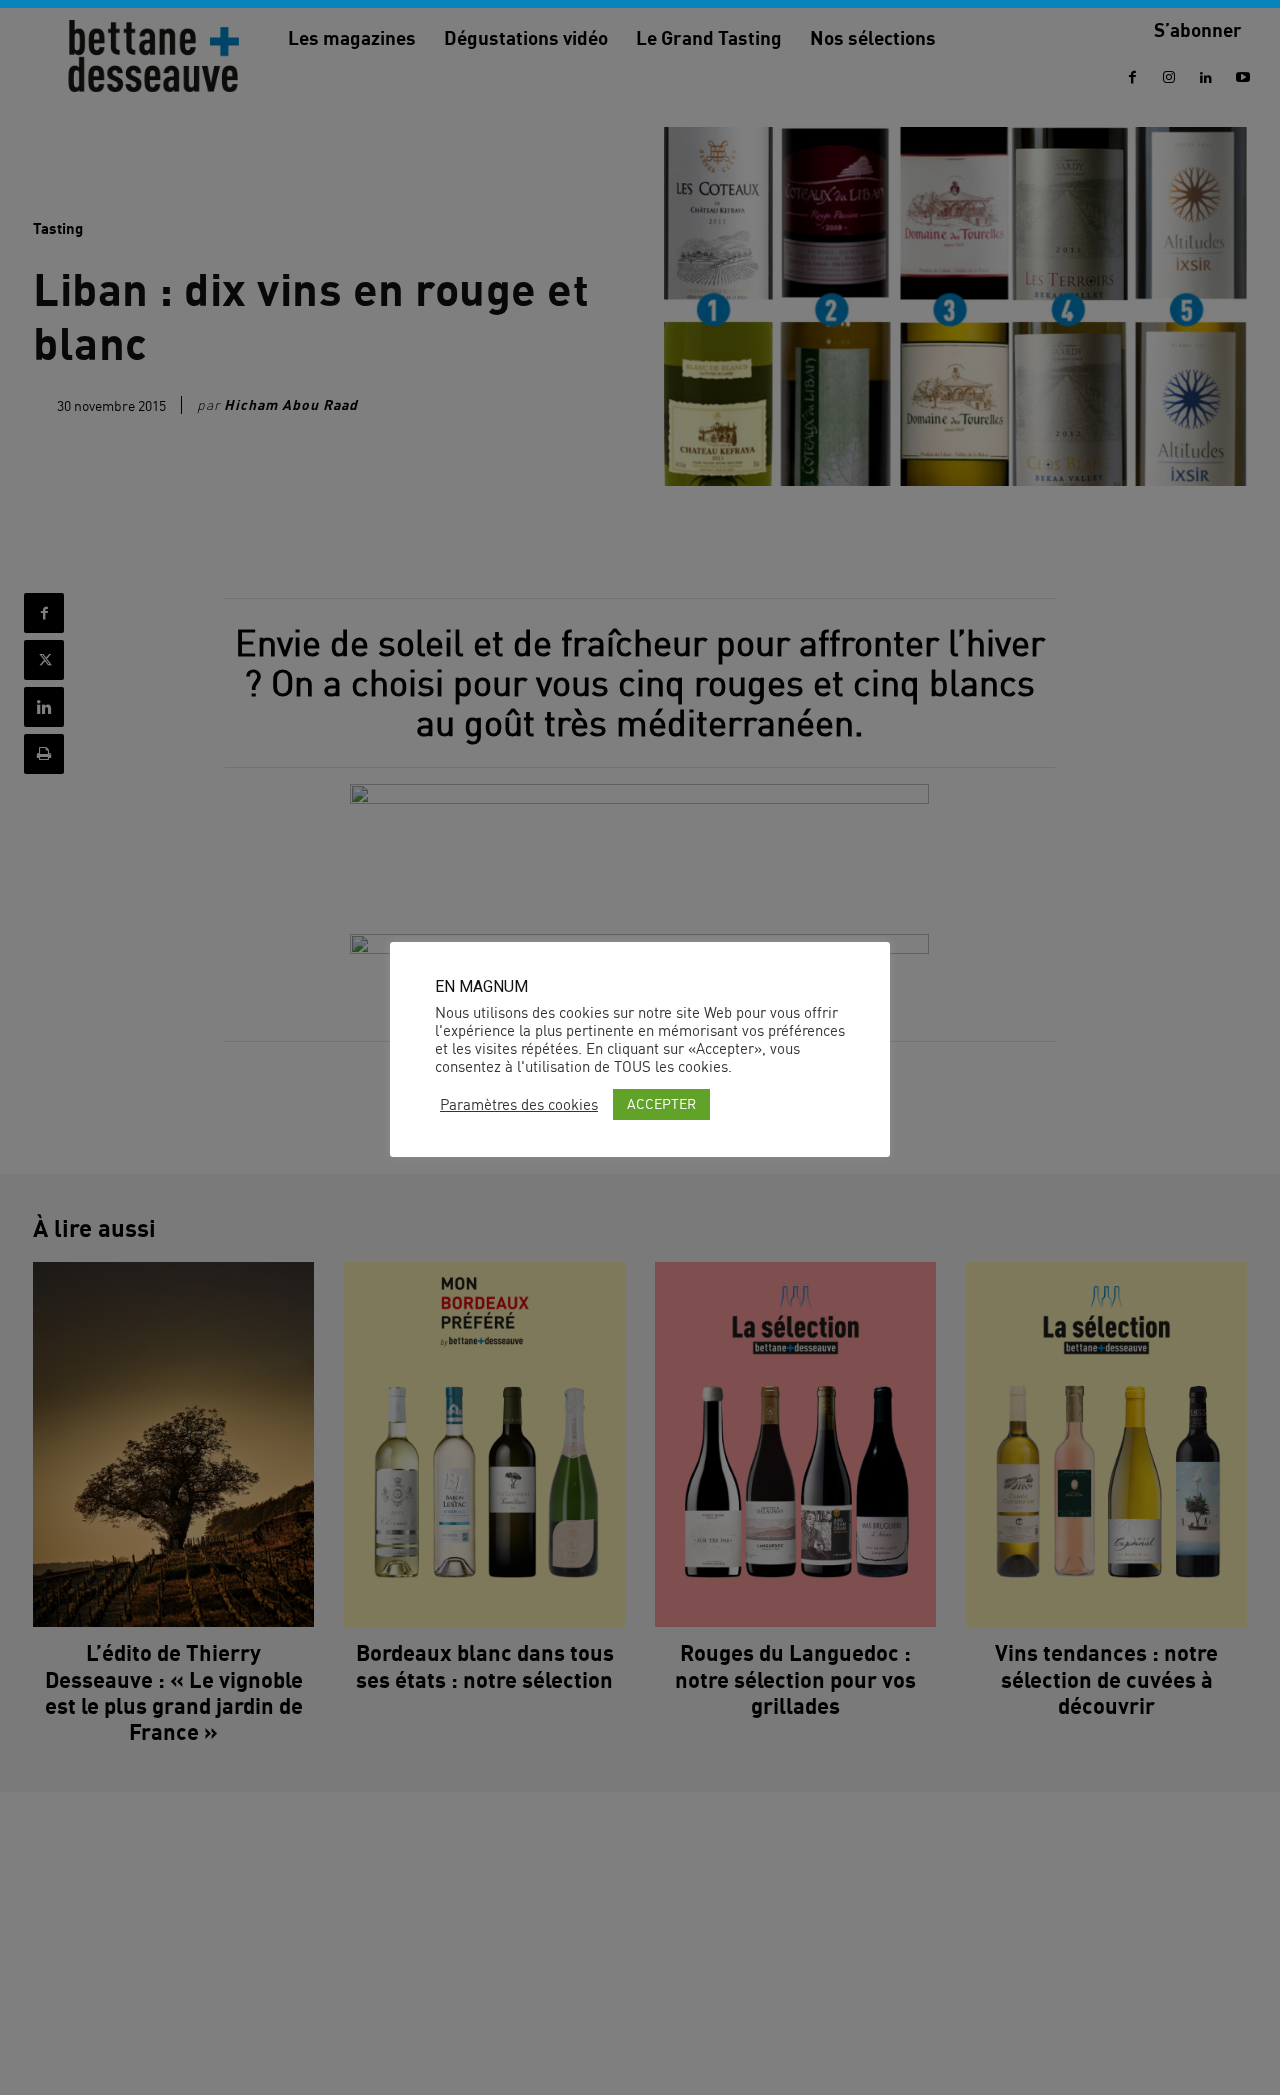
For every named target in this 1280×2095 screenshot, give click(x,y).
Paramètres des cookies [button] (519, 1105)
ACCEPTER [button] (661, 1103)
